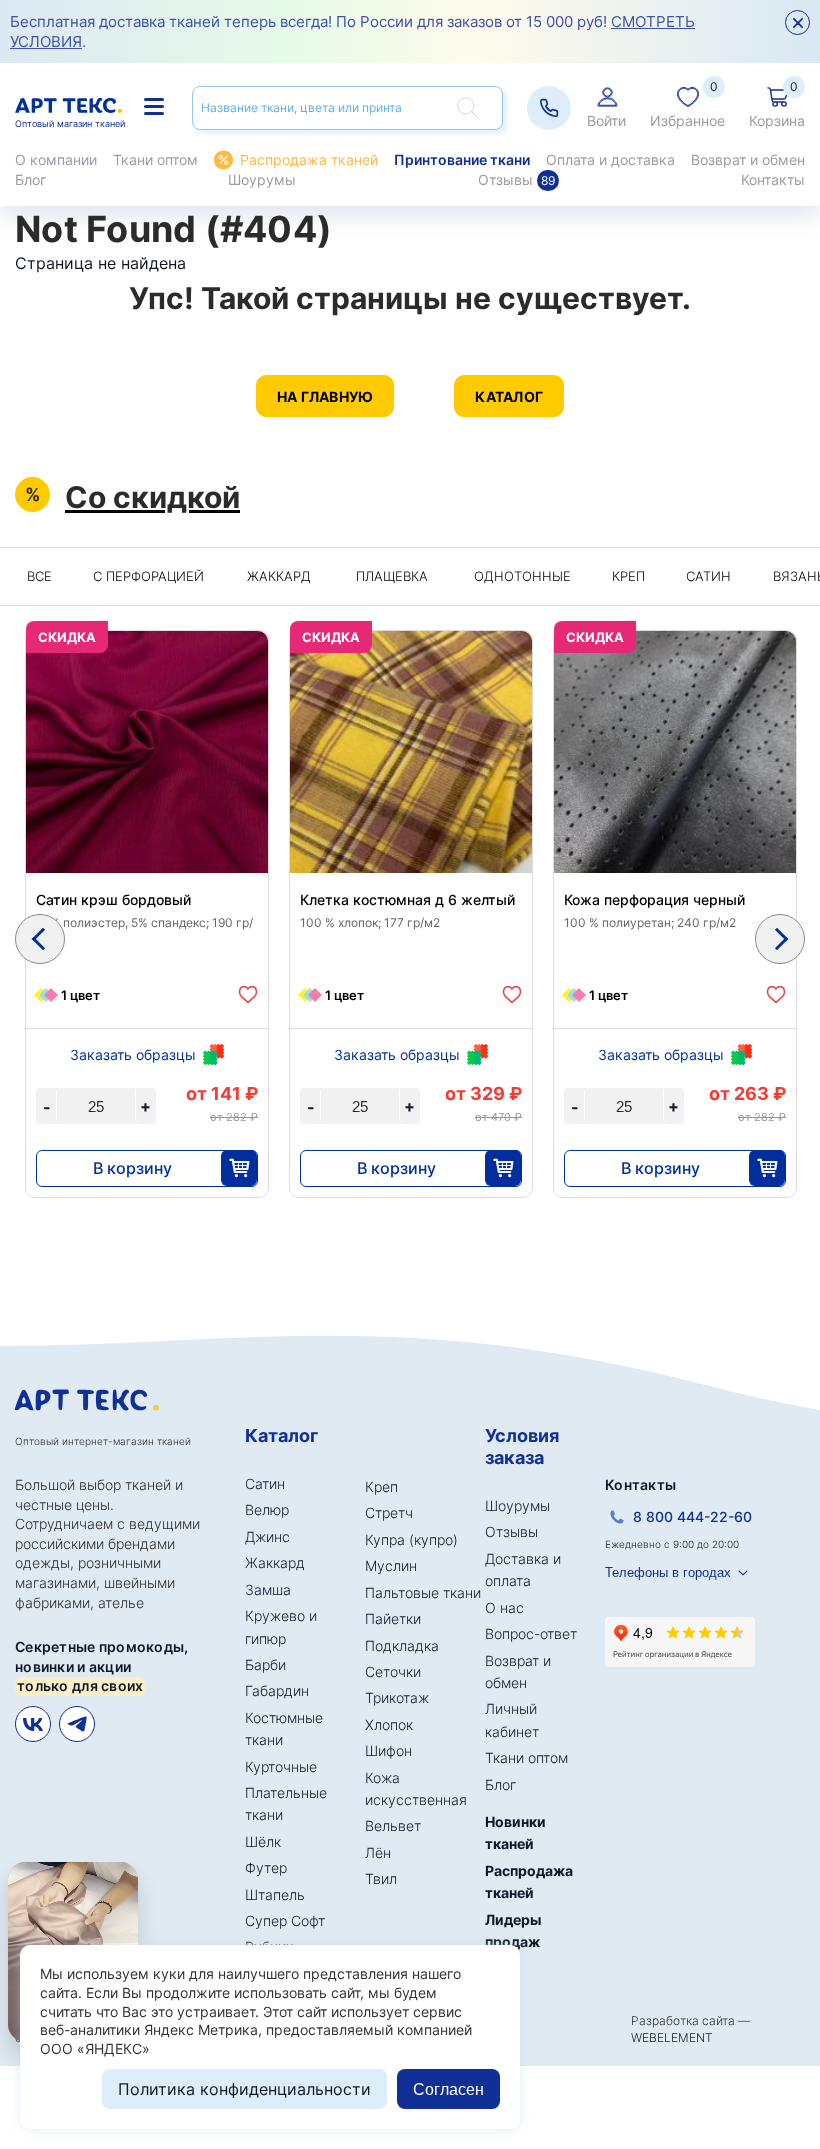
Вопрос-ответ (531, 1633)
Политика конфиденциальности (244, 2089)
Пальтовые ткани (423, 1592)
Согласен (448, 2089)
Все (39, 576)
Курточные (281, 1766)
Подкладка (402, 1645)
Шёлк (263, 1841)
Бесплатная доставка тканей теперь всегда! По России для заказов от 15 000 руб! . (352, 31)
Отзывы (516, 179)
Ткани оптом (155, 159)
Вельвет (393, 1825)
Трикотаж (397, 1697)
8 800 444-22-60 (692, 1516)
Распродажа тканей (309, 159)
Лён (378, 1852)
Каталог (509, 396)
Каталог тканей (156, 107)
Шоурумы (262, 179)
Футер (266, 1867)
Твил (381, 1878)
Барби (265, 1664)
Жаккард (279, 576)
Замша (268, 1589)
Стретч (389, 1512)
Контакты (773, 179)
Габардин (277, 1690)
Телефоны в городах (668, 1572)
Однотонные (522, 576)
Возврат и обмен (748, 159)
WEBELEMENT (672, 2037)
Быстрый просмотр (147, 782)
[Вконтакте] (33, 1724)
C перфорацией (148, 576)
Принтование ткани (462, 159)
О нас (504, 1607)
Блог (30, 179)
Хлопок (389, 1724)
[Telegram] (77, 1724)
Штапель (275, 1894)
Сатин (708, 576)
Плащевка (392, 576)
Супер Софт (285, 1920)
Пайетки (393, 1618)
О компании (56, 159)
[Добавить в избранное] (248, 994)
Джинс (267, 1536)
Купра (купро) (411, 1539)
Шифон (388, 1750)
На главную (325, 396)
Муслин (391, 1565)
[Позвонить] (549, 108)
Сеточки (393, 1671)
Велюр (267, 1509)
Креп (628, 576)
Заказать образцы (133, 1054)
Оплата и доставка (610, 159)
